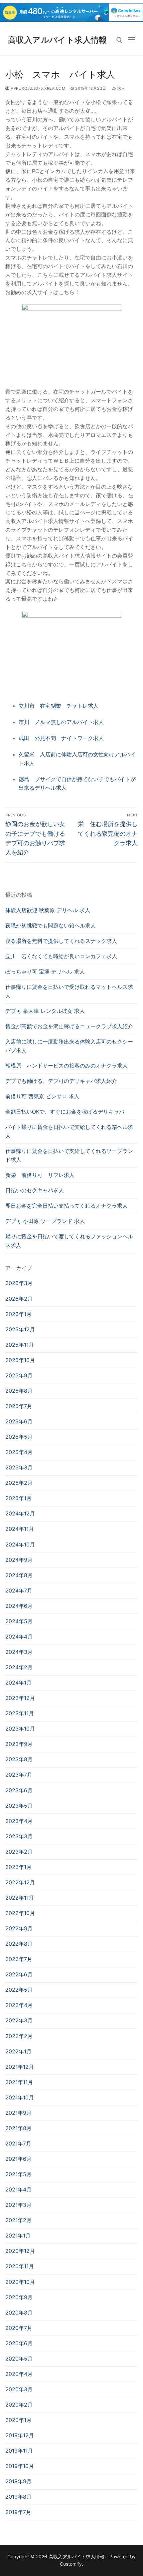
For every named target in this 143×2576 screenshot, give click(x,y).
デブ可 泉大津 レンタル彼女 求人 (45, 1011)
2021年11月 (19, 2082)
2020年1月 (18, 2420)
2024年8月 (19, 1575)
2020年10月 (20, 2282)
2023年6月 (19, 1790)
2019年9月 (18, 2481)
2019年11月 (19, 2451)
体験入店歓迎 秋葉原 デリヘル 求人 (48, 910)
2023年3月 (19, 1836)
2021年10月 (20, 2097)
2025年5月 (19, 1437)
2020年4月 (19, 2374)
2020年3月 (19, 2389)
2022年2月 (19, 2036)
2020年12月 (20, 2251)
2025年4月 (19, 1452)
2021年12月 (20, 2067)
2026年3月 (19, 1283)
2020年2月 (19, 2405)
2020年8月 (19, 2313)
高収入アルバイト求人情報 (58, 40)
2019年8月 (18, 2497)
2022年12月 (20, 1882)
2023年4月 (19, 1821)
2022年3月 (19, 2020)
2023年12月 (20, 1698)
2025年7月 (19, 1406)
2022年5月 (19, 1990)
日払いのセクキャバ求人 (35, 1190)
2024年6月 (19, 1606)
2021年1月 (18, 2235)
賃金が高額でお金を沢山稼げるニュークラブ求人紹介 (69, 1026)
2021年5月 (18, 2174)
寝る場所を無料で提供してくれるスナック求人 (61, 941)
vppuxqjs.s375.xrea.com (37, 88)
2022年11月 (20, 1898)
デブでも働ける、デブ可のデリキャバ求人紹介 (61, 1081)
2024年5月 (19, 1621)
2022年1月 (18, 2051)
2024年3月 (19, 1652)
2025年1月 (18, 1498)
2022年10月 (20, 1913)
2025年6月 (19, 1421)
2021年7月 (18, 2143)
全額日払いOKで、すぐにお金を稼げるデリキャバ (65, 1112)
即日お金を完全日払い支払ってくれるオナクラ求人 (67, 1206)
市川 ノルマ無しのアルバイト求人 (61, 722)
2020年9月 (19, 2297)
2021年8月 (18, 2128)
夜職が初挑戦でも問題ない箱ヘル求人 (51, 925)
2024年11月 (20, 1529)
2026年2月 (19, 1299)
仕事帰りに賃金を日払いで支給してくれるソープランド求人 (69, 1155)
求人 (121, 88)
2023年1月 (18, 1867)
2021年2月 (18, 2220)
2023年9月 (19, 1744)
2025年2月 (19, 1483)
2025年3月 (19, 1467)
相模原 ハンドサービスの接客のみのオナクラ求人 (67, 1066)
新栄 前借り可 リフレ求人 (40, 1175)
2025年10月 (20, 1360)
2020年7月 (19, 2328)
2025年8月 (19, 1391)
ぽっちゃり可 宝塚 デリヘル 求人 (45, 972)
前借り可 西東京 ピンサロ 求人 (42, 1096)
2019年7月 (18, 2512)
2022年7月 (19, 1959)
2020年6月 (19, 2343)
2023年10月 (20, 1729)
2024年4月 (19, 1637)
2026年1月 (18, 1314)
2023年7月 (19, 1775)
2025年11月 (20, 1345)
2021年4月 (18, 2189)
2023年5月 (19, 1806)
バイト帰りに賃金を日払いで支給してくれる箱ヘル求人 (69, 1131)
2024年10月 (20, 1544)
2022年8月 (19, 1944)
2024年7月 (19, 1590)
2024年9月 (19, 1560)
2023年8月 (19, 1759)
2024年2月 (19, 1667)
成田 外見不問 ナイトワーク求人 (61, 738)
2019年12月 (20, 2435)
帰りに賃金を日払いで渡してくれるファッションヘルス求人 (69, 1241)
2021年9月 (18, 2113)
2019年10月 (20, 2466)
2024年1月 (18, 1683)
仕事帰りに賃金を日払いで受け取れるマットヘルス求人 (69, 991)
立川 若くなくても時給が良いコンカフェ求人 (61, 956)
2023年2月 (19, 1852)
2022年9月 (19, 1928)
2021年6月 (18, 2159)
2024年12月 (20, 1513)
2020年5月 (19, 2359)
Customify (71, 2564)
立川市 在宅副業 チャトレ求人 (59, 706)
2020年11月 (20, 2266)
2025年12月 (20, 1329)
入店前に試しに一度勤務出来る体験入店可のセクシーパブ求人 (69, 1046)
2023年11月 (20, 1713)
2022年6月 (19, 1974)
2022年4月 (19, 2005)
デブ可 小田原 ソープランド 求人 (45, 1221)
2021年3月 (18, 2205)
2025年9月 (19, 1375)
